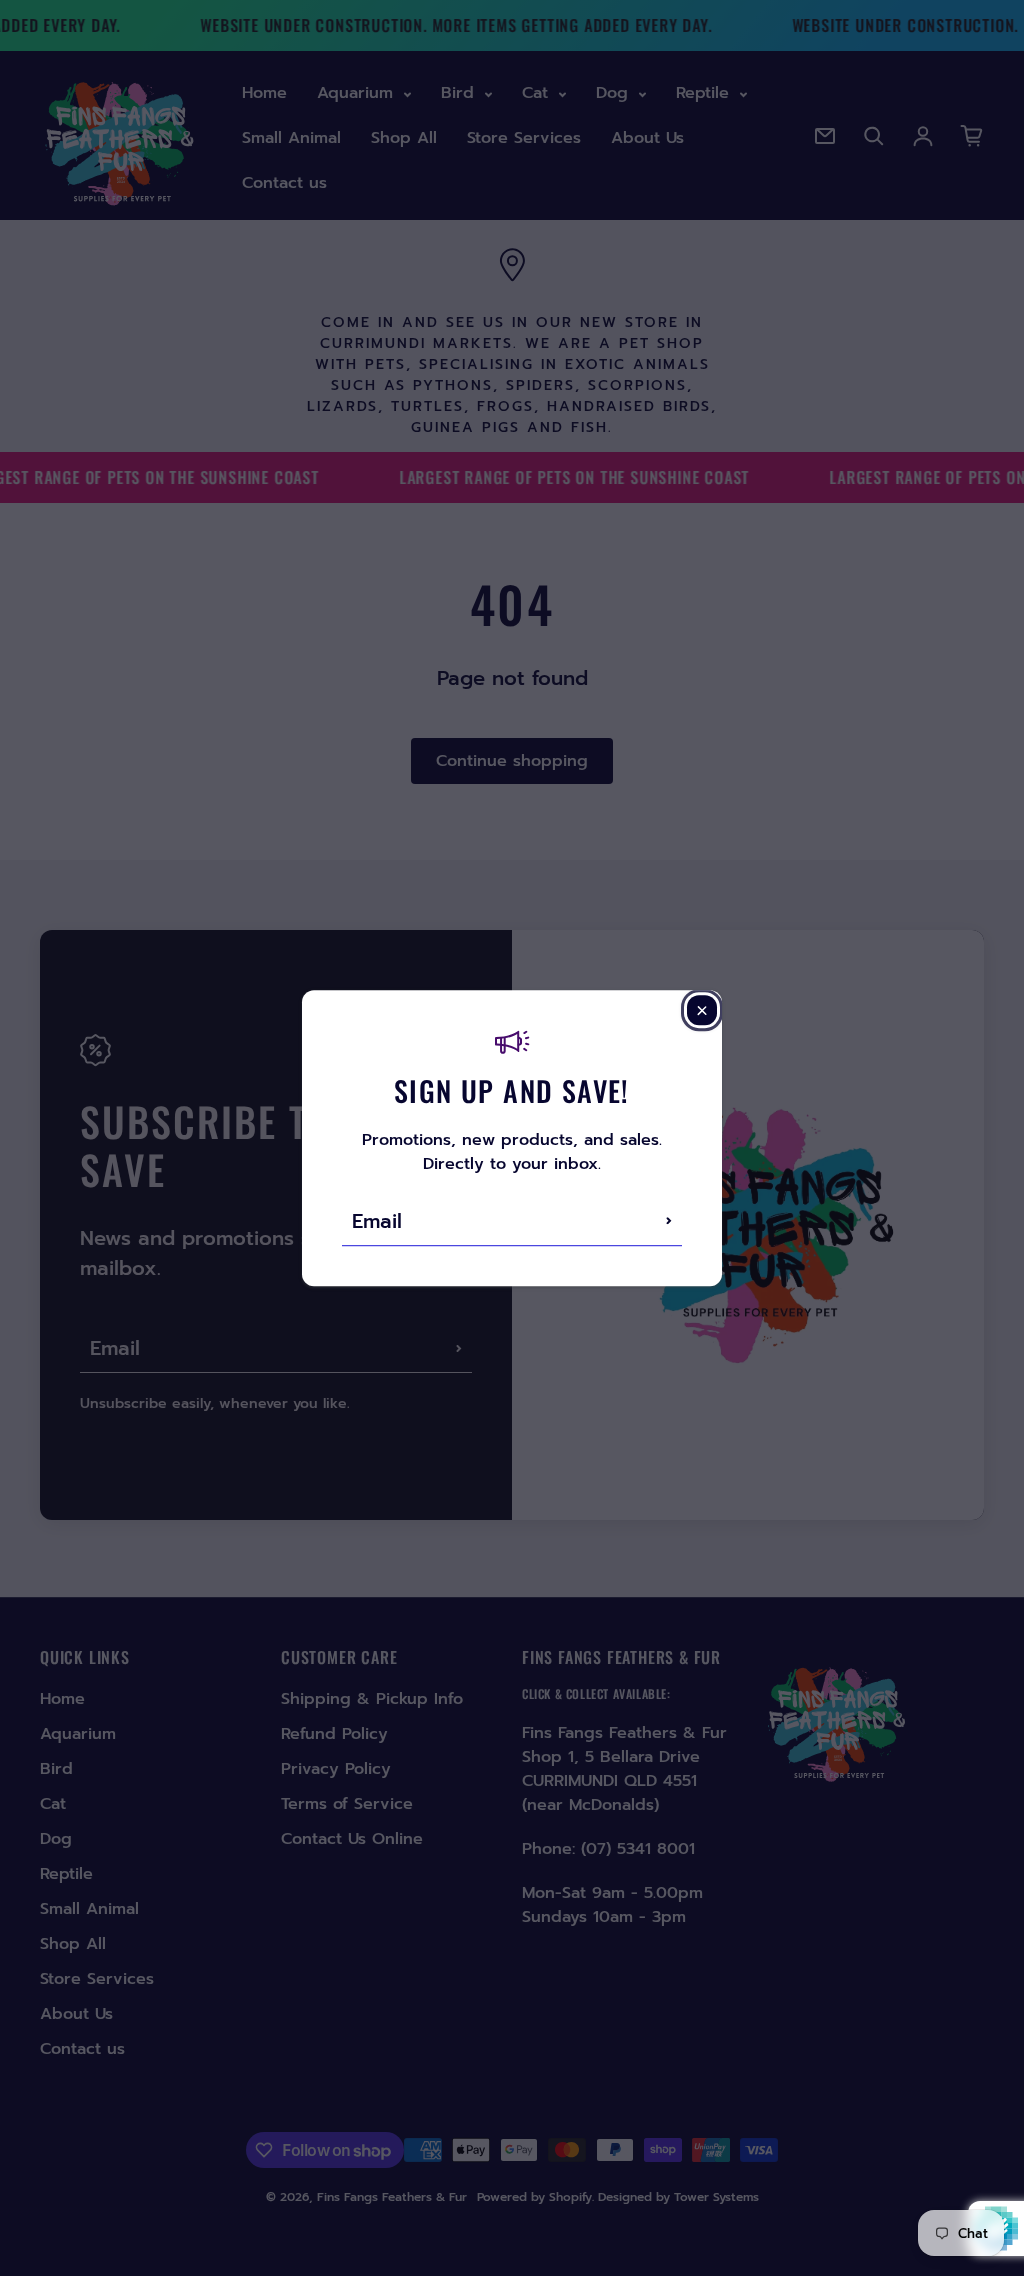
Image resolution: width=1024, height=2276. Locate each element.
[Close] (702, 1010)
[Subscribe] (669, 1221)
